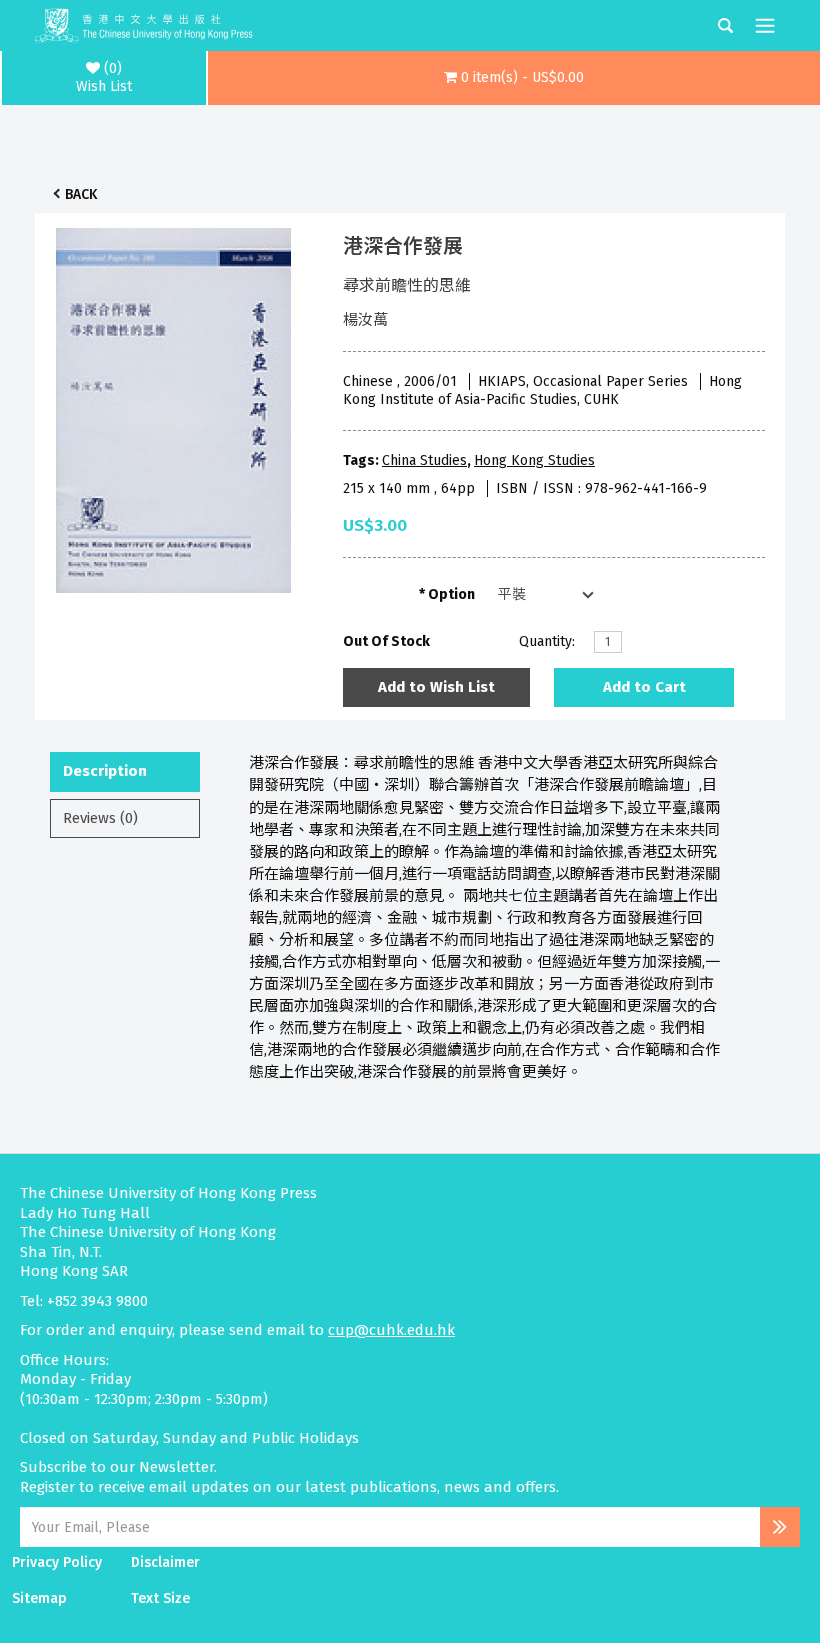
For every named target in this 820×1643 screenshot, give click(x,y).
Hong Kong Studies (534, 460)
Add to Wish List (436, 687)
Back (81, 194)
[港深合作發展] (174, 405)
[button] (514, 78)
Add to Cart (644, 687)
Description (105, 771)
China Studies (424, 460)
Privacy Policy (57, 1562)
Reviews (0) (100, 818)
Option (451, 594)
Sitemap (39, 1598)
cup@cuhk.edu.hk (391, 1330)
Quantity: (547, 641)
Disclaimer (165, 1562)
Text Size (160, 1598)
